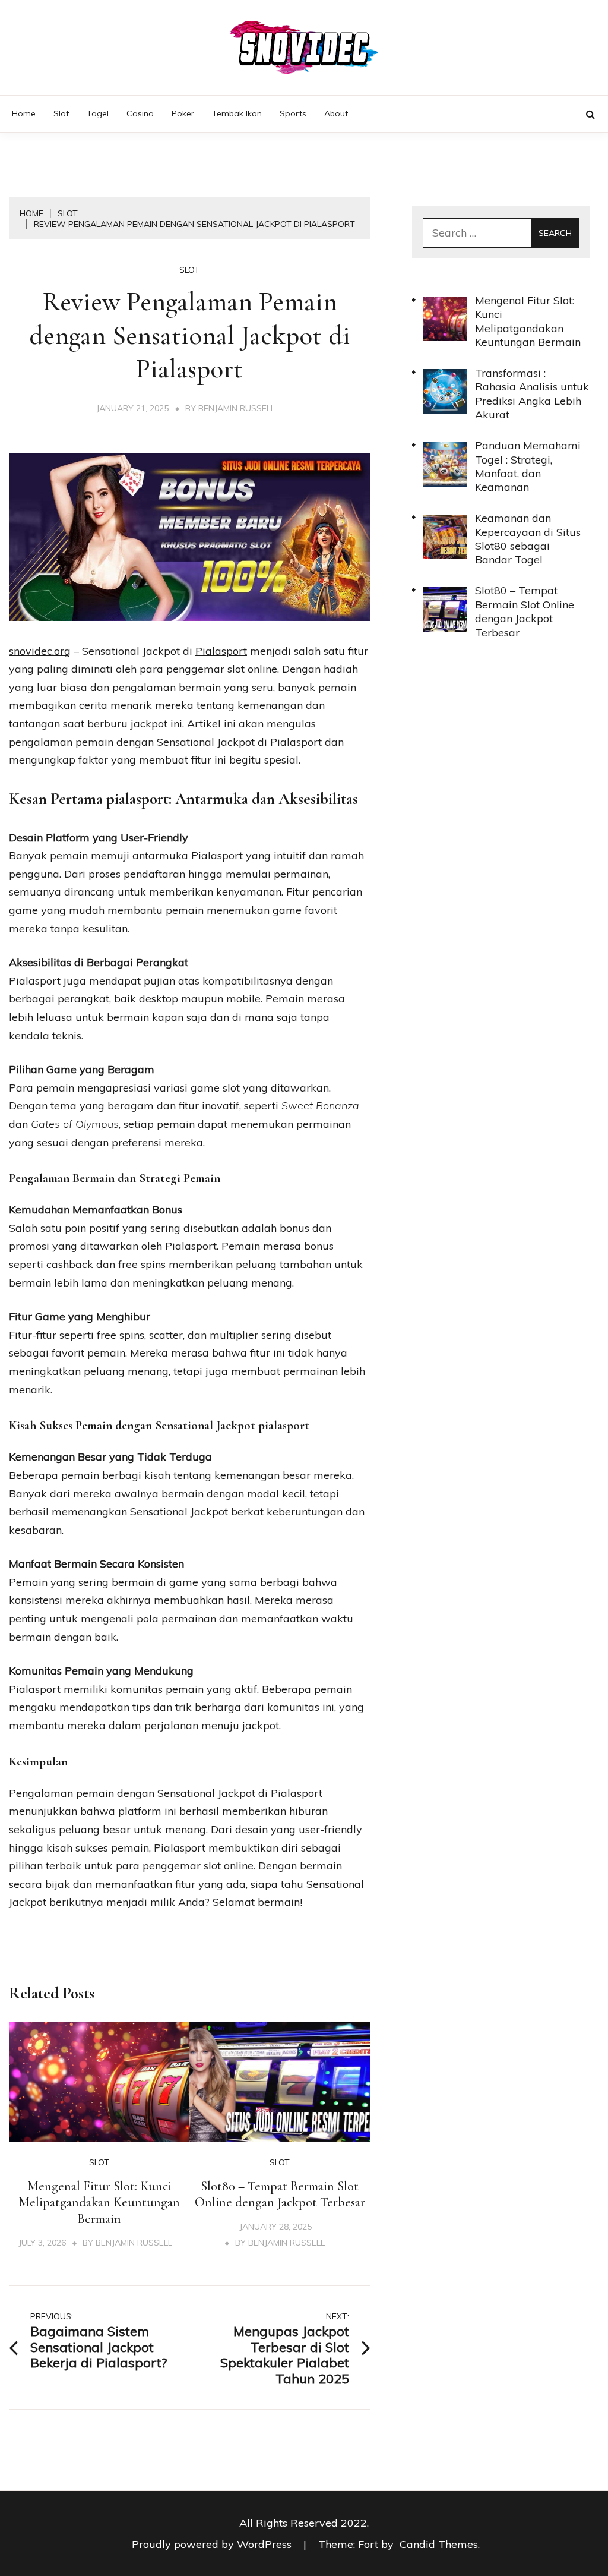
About (336, 113)
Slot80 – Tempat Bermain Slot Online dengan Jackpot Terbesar (280, 2195)
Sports (293, 113)
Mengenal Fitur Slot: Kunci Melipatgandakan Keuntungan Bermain (99, 2203)
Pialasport (221, 651)
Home (24, 113)
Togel (98, 113)
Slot (61, 113)
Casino (140, 113)
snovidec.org (40, 651)
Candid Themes (439, 2544)
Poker (183, 113)
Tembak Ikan (237, 113)
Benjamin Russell (237, 408)
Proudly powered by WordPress (213, 2544)
